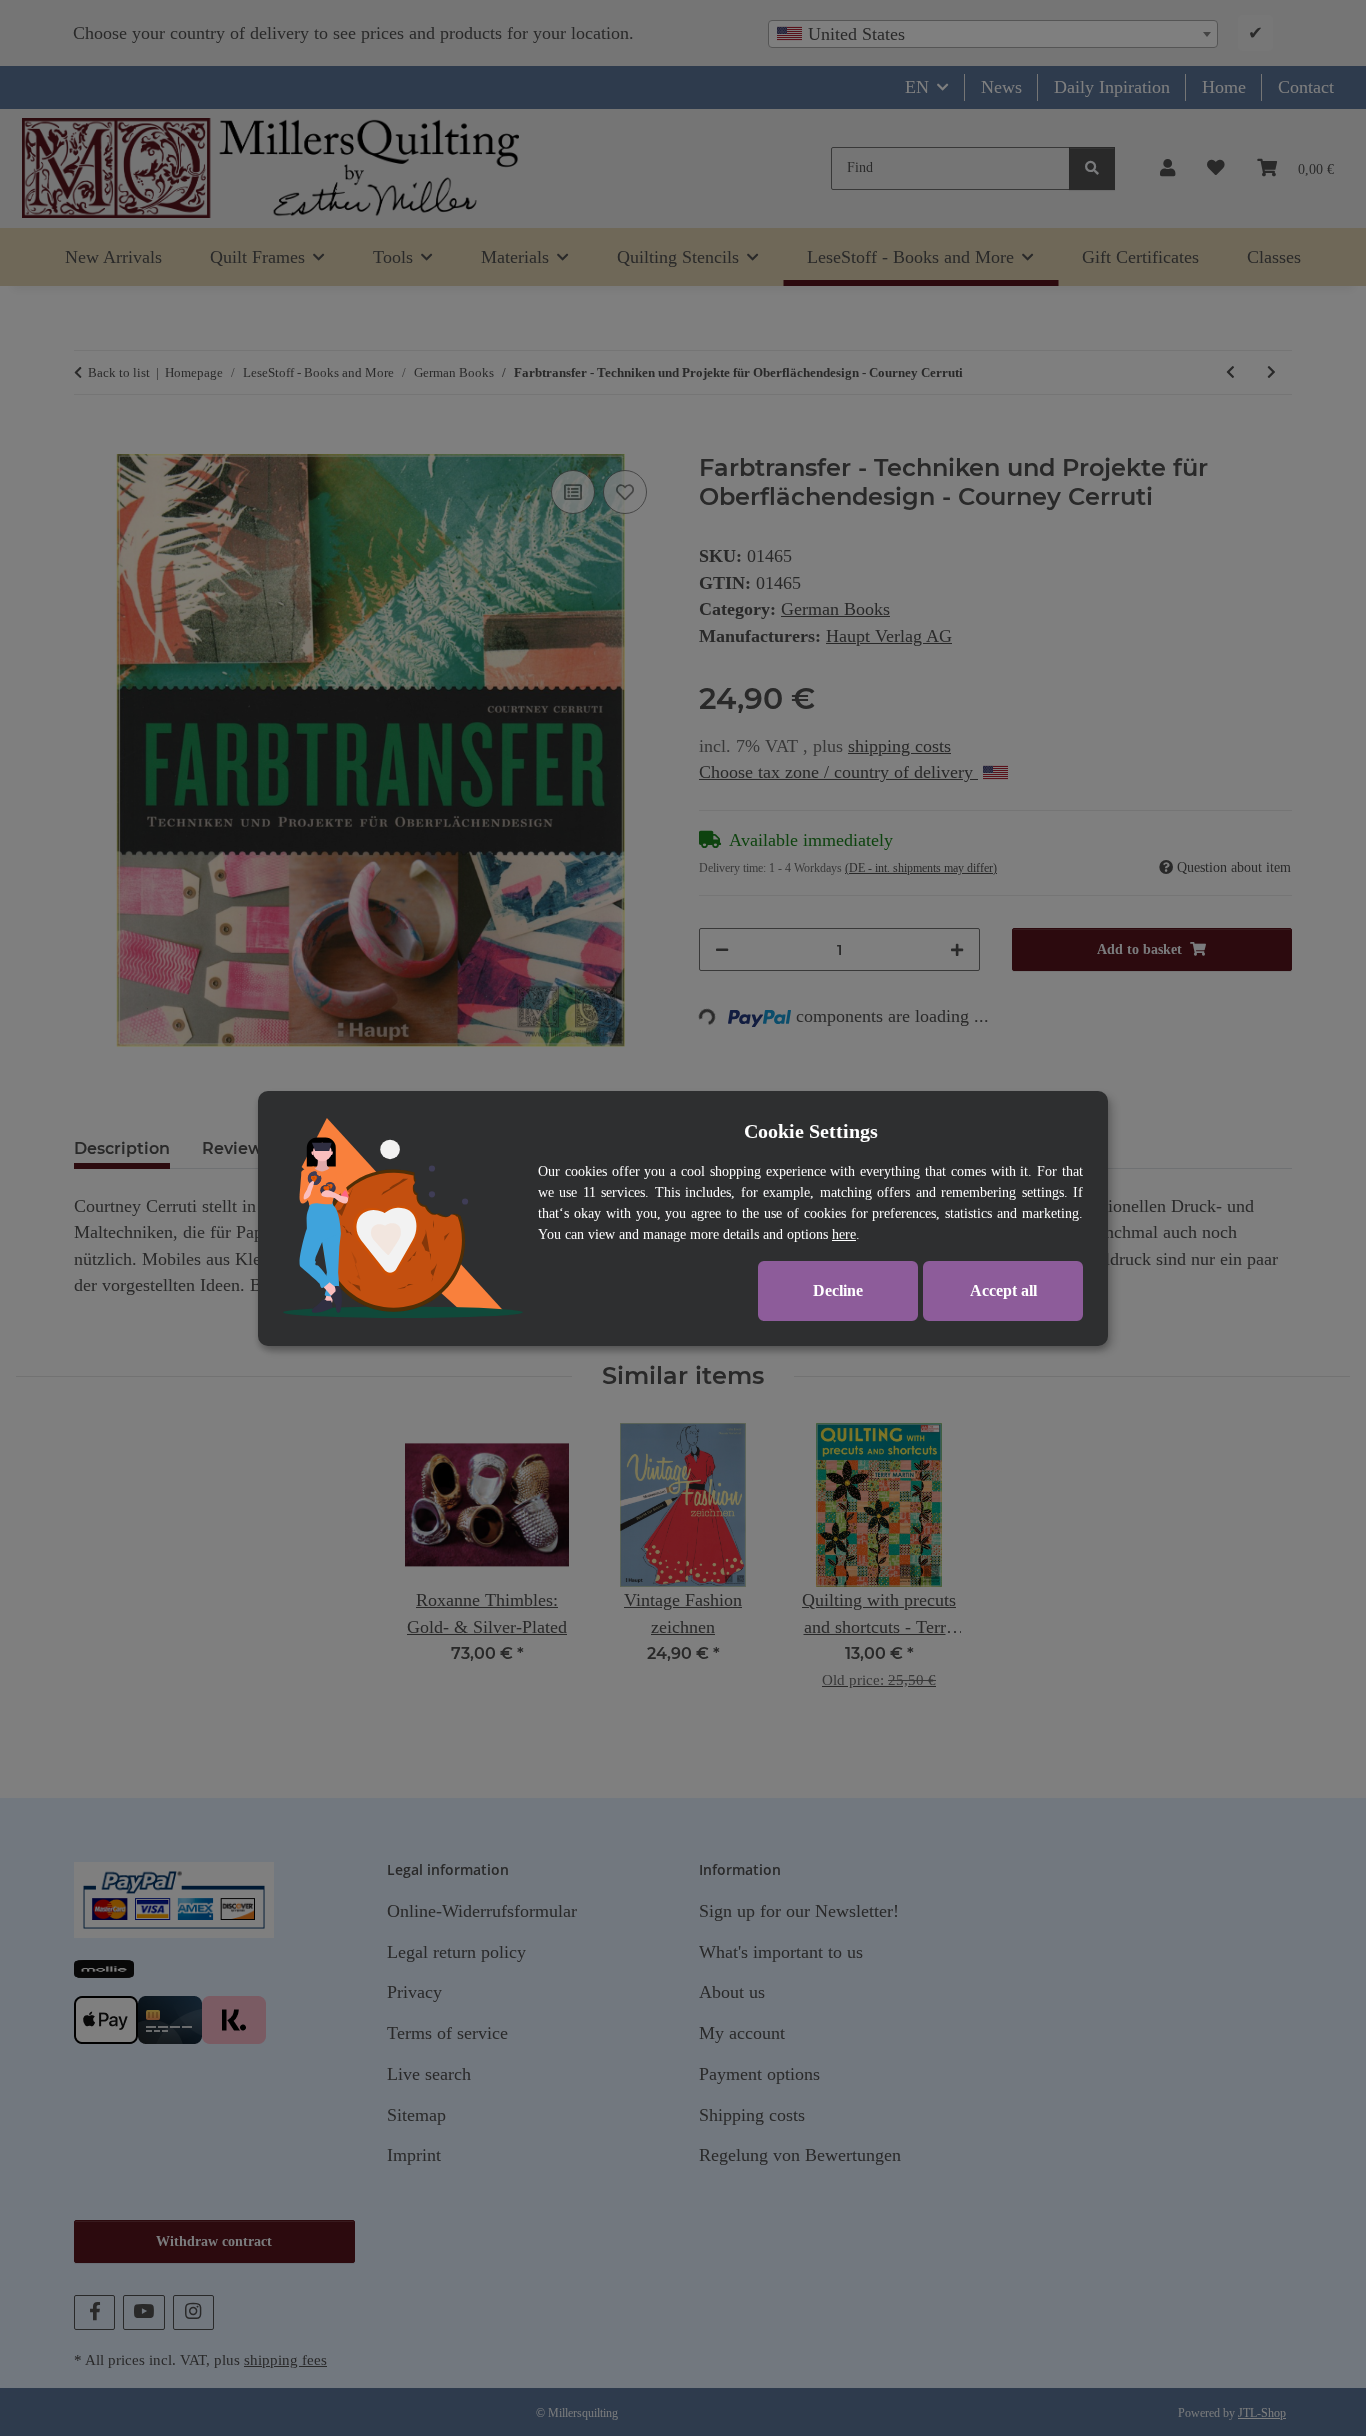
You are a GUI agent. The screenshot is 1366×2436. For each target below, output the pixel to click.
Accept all (1003, 1290)
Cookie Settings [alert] (811, 1131)
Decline (838, 1290)
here (844, 1234)
